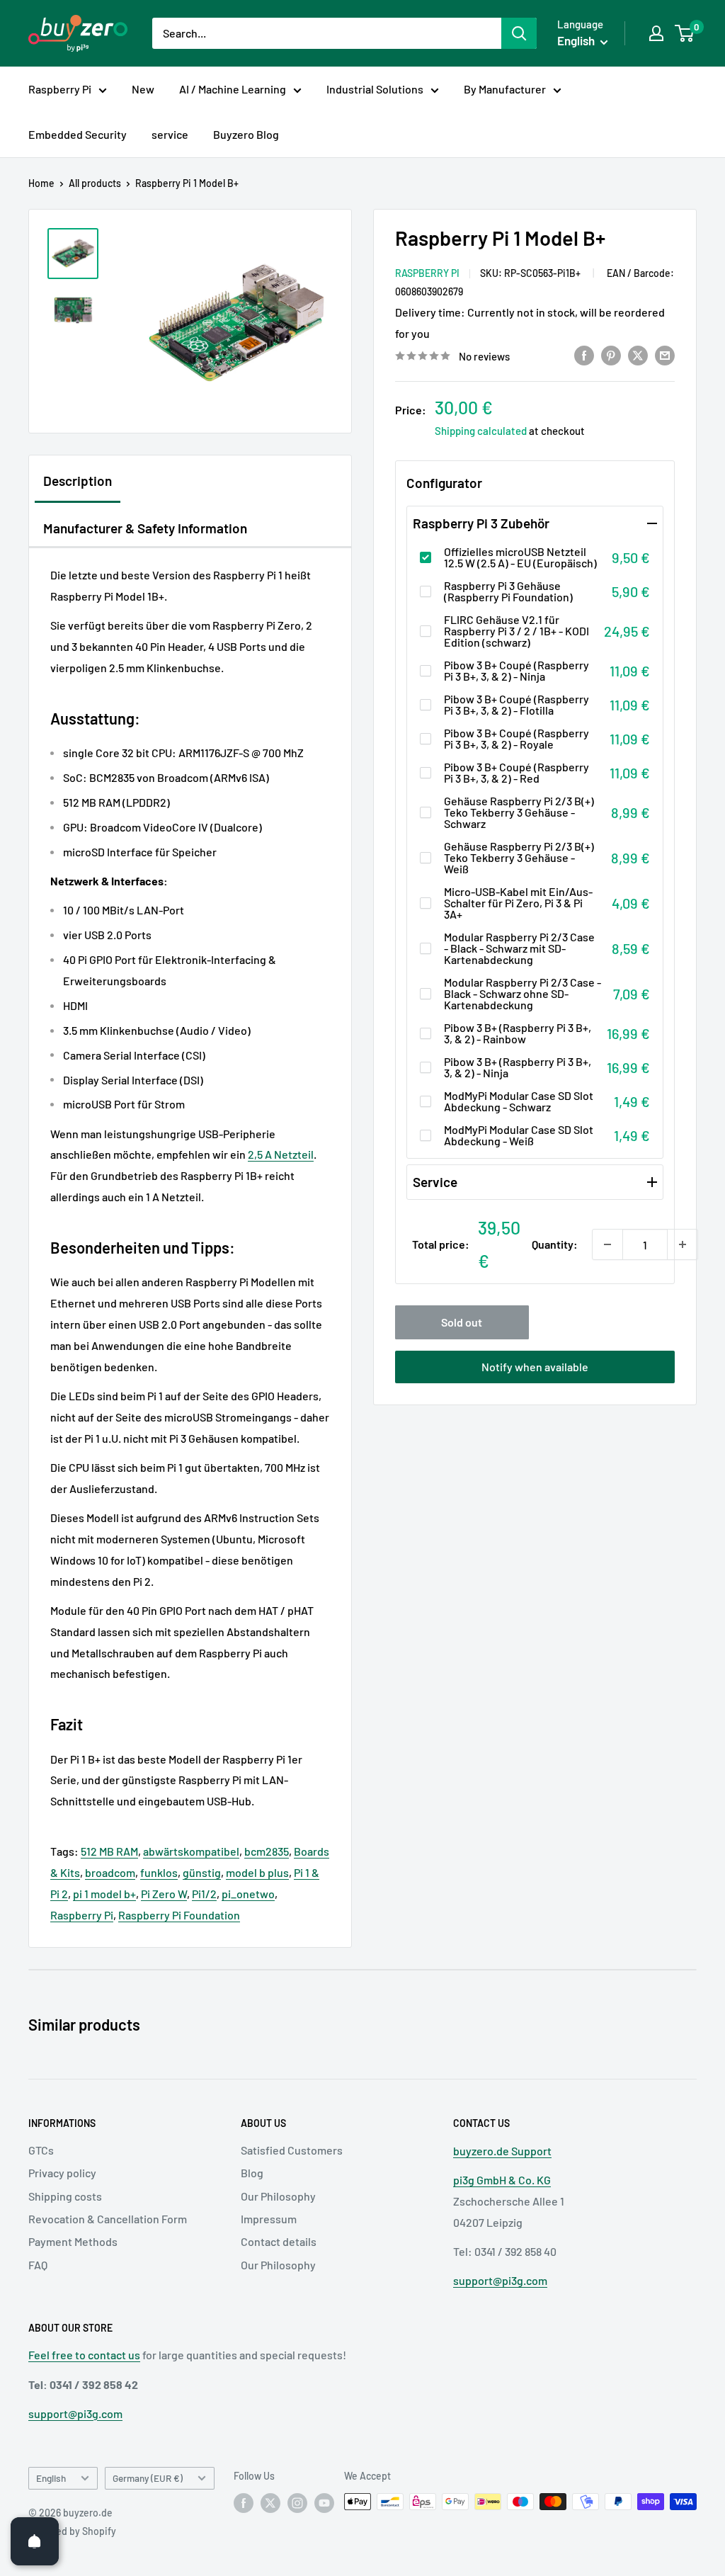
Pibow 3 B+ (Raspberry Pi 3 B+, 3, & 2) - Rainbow (518, 1033)
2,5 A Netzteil (281, 1154)
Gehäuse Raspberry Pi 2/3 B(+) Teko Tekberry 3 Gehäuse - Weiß (519, 858)
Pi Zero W (164, 1894)
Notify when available (535, 1367)
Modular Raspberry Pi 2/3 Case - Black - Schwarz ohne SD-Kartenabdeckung (523, 994)
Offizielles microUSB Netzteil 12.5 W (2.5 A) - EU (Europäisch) (520, 557)
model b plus (257, 1872)
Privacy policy (62, 2173)
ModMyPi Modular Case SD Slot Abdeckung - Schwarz (519, 1101)
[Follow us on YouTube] (324, 2503)
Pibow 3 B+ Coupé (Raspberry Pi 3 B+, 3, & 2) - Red (516, 773)
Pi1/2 (204, 1894)
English (51, 2478)
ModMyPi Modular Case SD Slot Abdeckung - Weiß (519, 1135)
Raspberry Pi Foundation (179, 1915)
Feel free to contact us (84, 2355)
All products (95, 183)
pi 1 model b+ (104, 1894)
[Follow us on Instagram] (297, 2503)
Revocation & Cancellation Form (108, 2219)
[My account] (656, 33)
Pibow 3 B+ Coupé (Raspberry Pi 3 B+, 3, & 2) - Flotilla (516, 705)
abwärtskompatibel (191, 1851)
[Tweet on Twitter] (638, 355)
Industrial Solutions (375, 89)
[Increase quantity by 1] (683, 1244)
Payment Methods (73, 2241)
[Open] (35, 2541)
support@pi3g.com (500, 2280)
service (170, 134)
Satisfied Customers (292, 2150)
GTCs (41, 2150)
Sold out (462, 1322)
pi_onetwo (248, 1894)
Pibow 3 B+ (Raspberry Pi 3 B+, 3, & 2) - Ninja (518, 1067)
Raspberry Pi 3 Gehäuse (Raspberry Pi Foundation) (508, 591)
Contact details (279, 2241)
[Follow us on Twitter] (270, 2503)
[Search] (519, 33)
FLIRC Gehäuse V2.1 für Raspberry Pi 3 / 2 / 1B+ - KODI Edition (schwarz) (516, 631)
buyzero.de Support (502, 2151)
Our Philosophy (278, 2196)
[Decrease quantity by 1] (607, 1244)
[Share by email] (665, 355)
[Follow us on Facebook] (244, 2503)
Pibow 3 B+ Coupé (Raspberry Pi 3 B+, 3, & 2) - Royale (516, 739)
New (143, 89)
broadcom (110, 1872)
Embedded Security (78, 134)
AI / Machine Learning (233, 89)
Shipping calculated (481, 431)
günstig (202, 1872)
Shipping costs (65, 2196)
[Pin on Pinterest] (611, 355)
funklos (159, 1872)
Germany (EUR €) (148, 2478)
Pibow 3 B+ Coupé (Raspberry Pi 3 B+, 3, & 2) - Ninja (516, 671)
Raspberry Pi (60, 89)
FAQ (38, 2265)
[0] (685, 33)
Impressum (269, 2219)
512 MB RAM (109, 1851)
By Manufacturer (505, 89)
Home (41, 183)
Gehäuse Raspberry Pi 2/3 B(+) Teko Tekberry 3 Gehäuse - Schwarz (519, 812)
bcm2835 (267, 1851)
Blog (252, 2173)
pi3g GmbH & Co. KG (502, 2180)
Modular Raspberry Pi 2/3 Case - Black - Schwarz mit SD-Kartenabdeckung (519, 948)
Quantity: (555, 1244)
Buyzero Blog (246, 134)
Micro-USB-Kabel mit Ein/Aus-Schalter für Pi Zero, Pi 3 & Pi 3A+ (518, 903)
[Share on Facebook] (584, 355)
